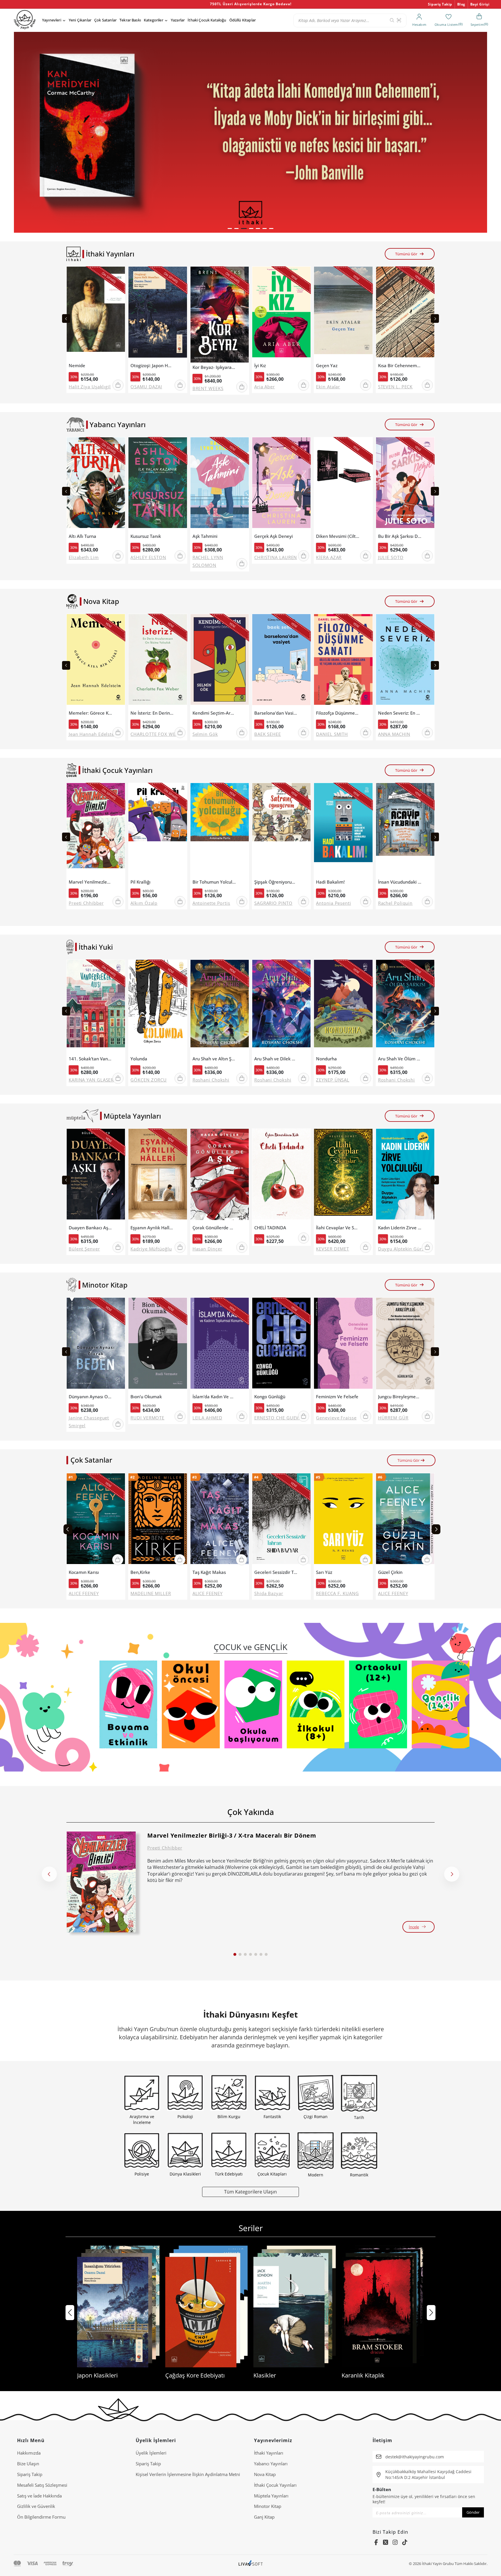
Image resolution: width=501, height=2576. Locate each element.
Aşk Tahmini (205, 536)
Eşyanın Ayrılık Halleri (152, 1228)
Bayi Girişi (480, 4)
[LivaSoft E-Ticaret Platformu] (251, 2564)
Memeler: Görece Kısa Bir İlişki (90, 713)
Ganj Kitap (264, 2517)
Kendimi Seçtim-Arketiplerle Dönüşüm (214, 713)
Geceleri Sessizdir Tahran (276, 1572)
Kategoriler (154, 20)
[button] (230, 229)
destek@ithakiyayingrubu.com (415, 2457)
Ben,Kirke (140, 1572)
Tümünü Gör (406, 254)
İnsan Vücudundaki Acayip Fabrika (400, 882)
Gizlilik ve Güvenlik (36, 2506)
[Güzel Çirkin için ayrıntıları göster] (405, 1520)
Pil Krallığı (140, 882)
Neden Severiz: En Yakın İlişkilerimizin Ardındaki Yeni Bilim (400, 713)
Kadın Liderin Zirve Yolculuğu (400, 1228)
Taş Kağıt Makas (209, 1572)
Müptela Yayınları (271, 2496)
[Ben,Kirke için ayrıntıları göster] (158, 1520)
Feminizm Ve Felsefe (337, 1397)
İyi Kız (260, 366)
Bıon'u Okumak (146, 1397)
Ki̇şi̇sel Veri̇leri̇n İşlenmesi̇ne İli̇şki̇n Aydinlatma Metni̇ (188, 2474)
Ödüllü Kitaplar (243, 20)
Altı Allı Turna (82, 536)
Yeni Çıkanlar (80, 20)
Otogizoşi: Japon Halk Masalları (152, 366)
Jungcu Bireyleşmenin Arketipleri (400, 1397)
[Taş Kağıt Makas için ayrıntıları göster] (220, 1520)
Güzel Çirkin (390, 1572)
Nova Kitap (265, 2474)
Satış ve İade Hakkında (39, 2496)
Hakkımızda (29, 2453)
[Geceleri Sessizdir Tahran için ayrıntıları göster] (281, 1520)
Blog (461, 4)
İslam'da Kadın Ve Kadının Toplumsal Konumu (214, 1397)
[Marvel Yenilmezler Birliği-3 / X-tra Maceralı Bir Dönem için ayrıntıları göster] (101, 1882)
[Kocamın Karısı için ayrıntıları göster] (96, 1520)
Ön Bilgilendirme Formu (41, 2517)
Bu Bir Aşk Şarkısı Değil (400, 536)
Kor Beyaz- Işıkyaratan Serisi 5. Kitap (214, 367)
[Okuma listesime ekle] (119, 274)
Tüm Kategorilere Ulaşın (251, 2192)
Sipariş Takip (440, 4)
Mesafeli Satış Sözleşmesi (42, 2485)
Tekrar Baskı (130, 20)
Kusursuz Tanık (146, 536)
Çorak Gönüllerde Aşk (214, 1228)
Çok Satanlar (105, 20)
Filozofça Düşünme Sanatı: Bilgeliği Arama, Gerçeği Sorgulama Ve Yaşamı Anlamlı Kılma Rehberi (338, 713)
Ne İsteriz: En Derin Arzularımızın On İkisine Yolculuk (152, 713)
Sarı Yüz (324, 1572)
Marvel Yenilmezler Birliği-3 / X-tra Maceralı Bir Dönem (90, 882)
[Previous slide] (66, 318)
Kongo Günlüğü (270, 1397)
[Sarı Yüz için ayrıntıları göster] (343, 1520)
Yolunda (139, 1059)
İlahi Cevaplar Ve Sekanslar (338, 1228)
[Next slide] (435, 318)
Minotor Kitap (268, 2506)
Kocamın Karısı (84, 1572)
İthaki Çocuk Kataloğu (207, 20)
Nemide (77, 366)
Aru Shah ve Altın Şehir (214, 1059)
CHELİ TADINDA (270, 1228)
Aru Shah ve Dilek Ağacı (276, 1059)
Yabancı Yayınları (271, 2464)
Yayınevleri (52, 20)
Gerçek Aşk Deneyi (274, 536)
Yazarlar (178, 20)
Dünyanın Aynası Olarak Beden (90, 1397)
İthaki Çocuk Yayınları (275, 2485)
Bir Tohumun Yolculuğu (214, 882)
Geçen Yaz (327, 366)
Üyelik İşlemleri (151, 2453)
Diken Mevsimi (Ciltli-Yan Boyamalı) (338, 536)
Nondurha (326, 1059)
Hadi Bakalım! (330, 882)
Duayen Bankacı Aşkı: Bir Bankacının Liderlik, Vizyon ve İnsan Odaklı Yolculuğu (90, 1228)
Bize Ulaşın (28, 2464)
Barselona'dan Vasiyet (276, 713)
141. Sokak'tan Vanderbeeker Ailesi (90, 1059)
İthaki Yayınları (269, 2453)
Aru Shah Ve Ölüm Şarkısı (400, 1059)
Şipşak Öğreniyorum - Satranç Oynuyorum (276, 882)
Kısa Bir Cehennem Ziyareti (400, 366)
